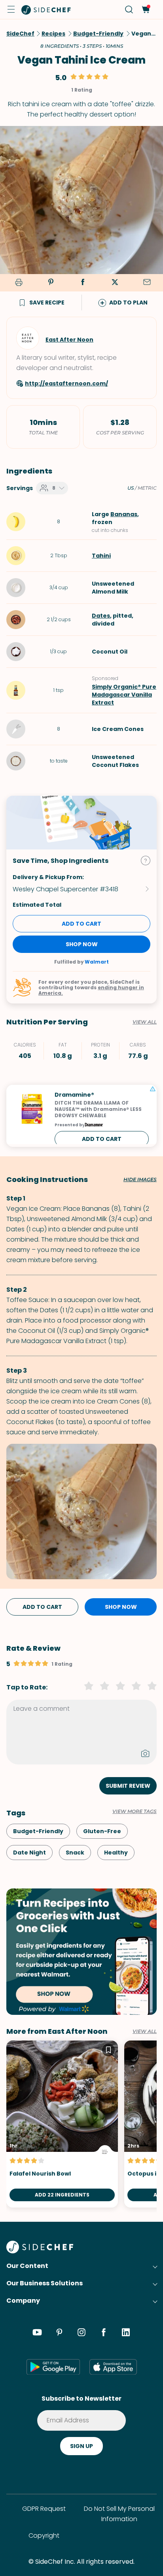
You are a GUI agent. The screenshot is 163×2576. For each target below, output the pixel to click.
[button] (11, 9)
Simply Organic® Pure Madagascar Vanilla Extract (124, 695)
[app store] (113, 2367)
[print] (17, 283)
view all (145, 2031)
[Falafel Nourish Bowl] (62, 2124)
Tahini (101, 556)
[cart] (145, 10)
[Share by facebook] (83, 283)
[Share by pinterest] (51, 283)
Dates (101, 616)
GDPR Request (44, 2509)
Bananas (124, 514)
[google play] (53, 2367)
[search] (129, 10)
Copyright (44, 2536)
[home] (46, 9)
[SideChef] (40, 2251)
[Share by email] (147, 283)
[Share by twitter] (115, 283)
